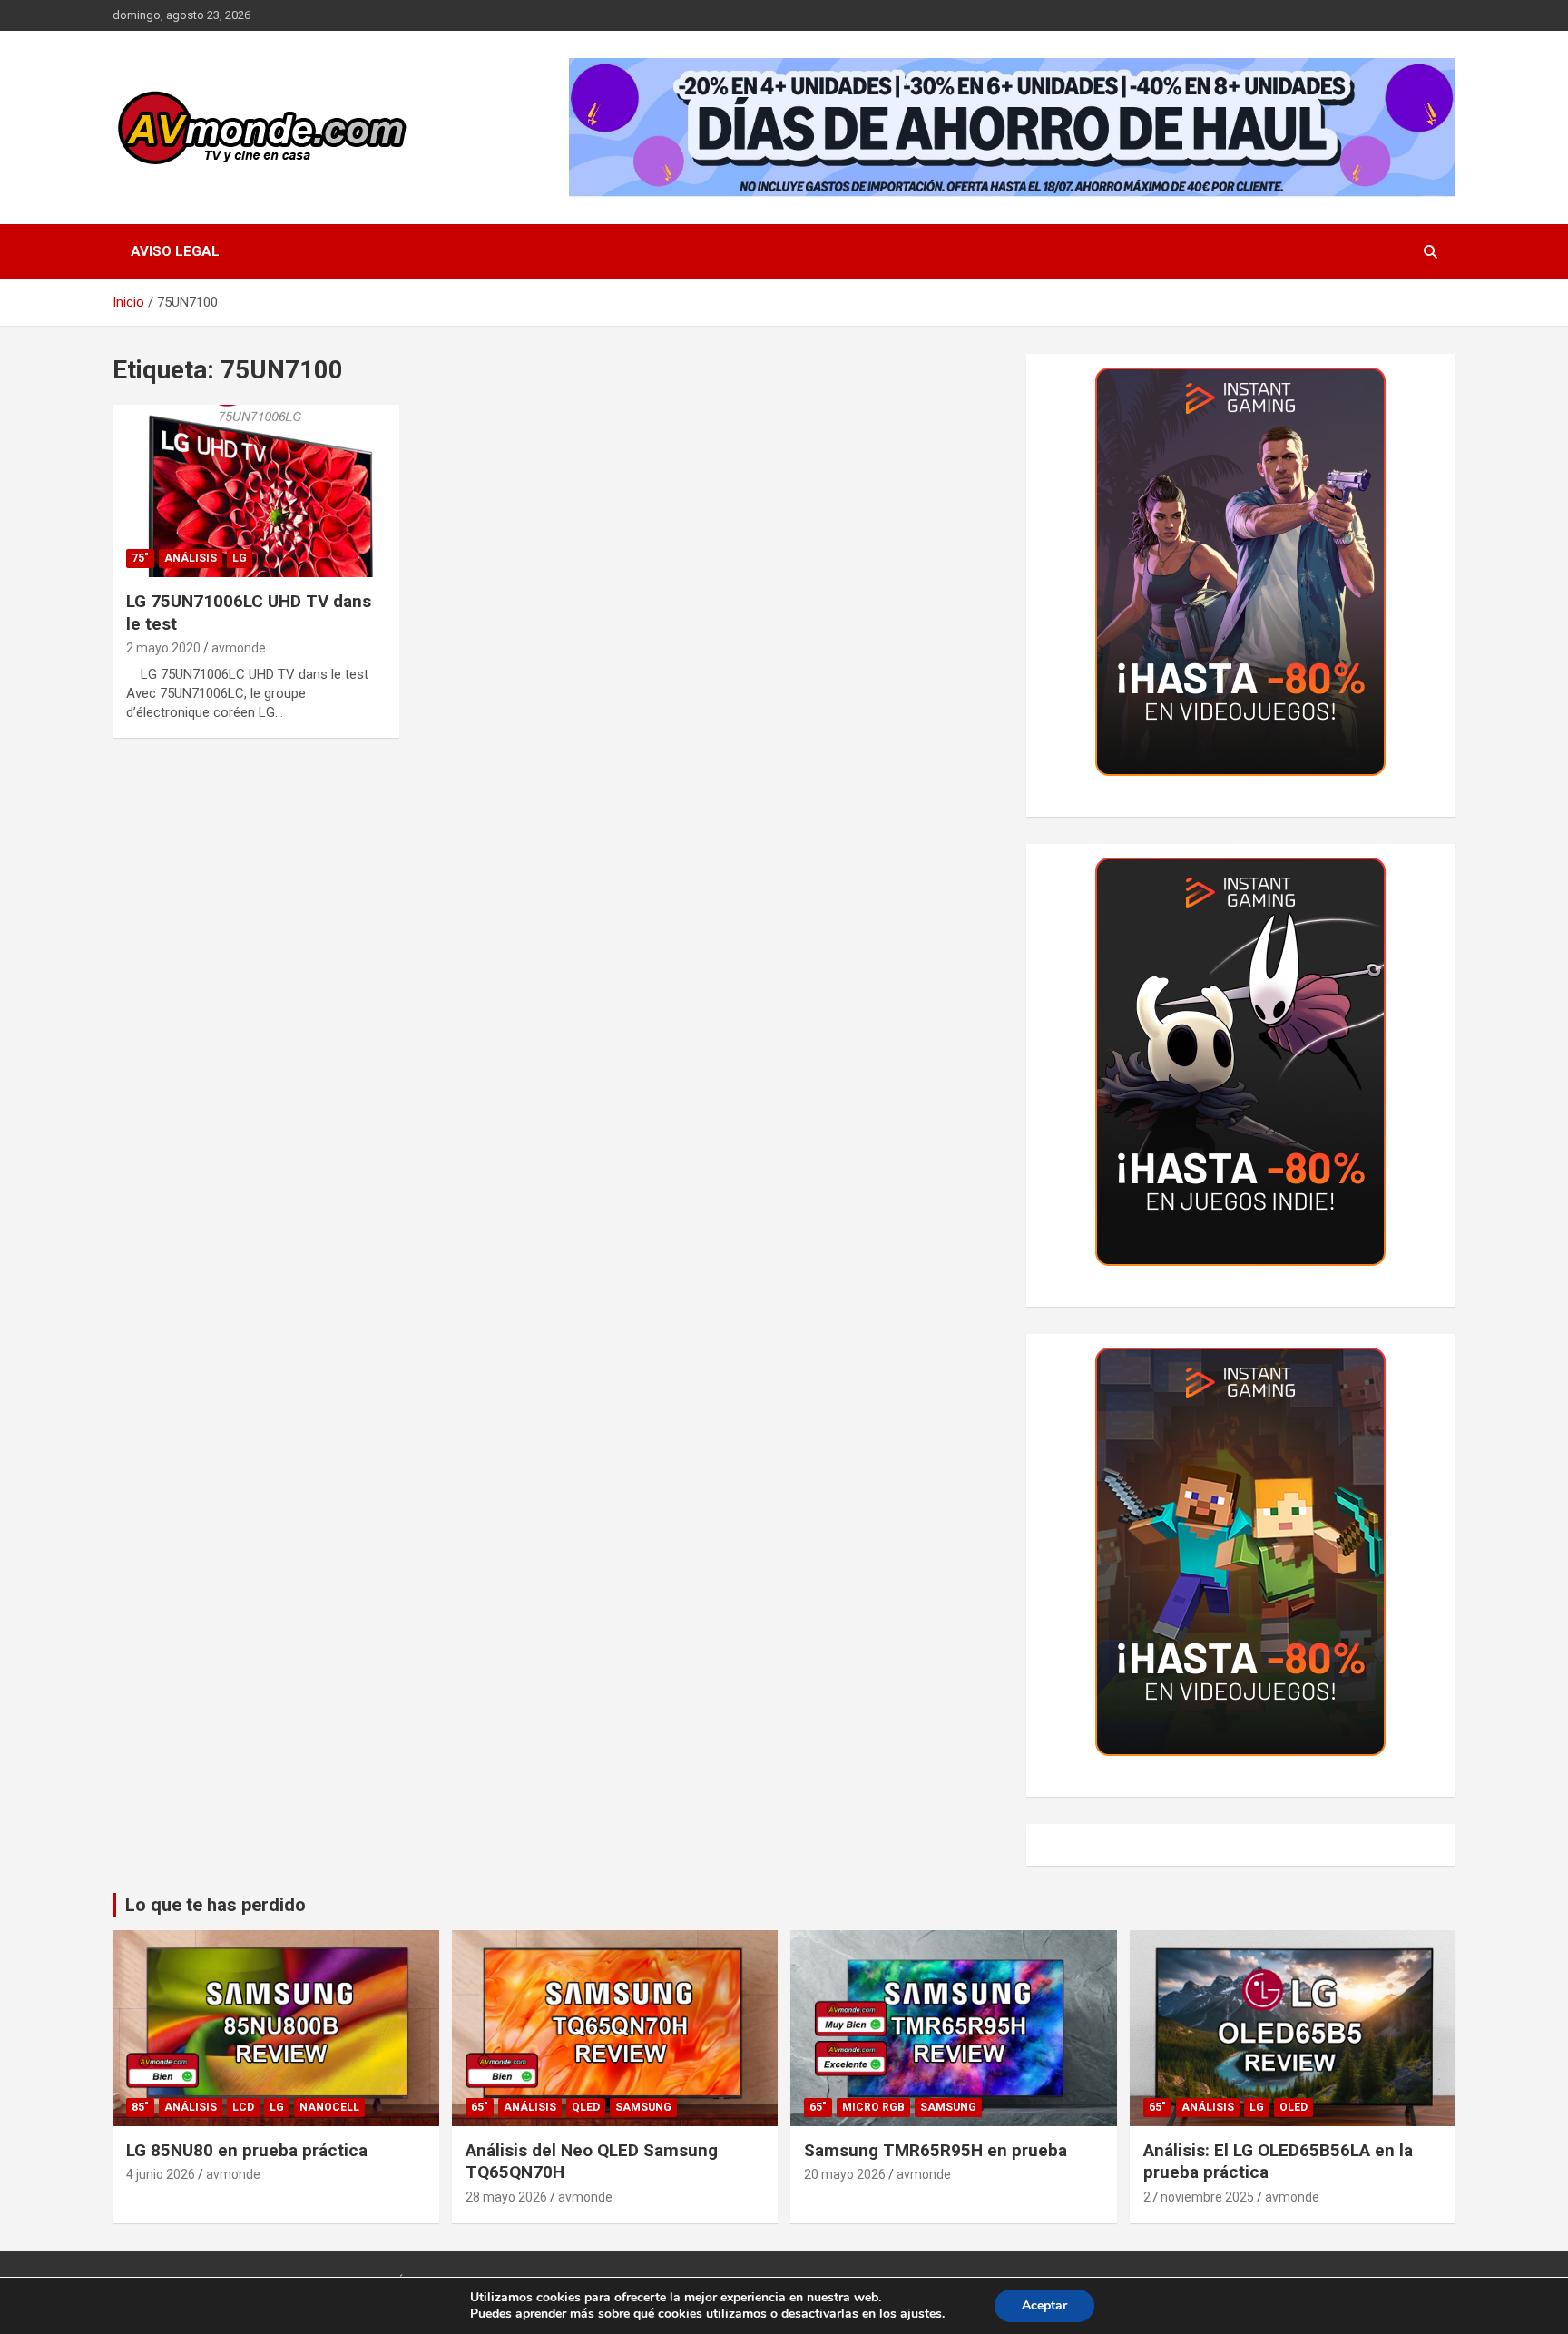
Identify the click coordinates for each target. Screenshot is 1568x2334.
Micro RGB (873, 2107)
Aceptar (1044, 2305)
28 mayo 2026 (506, 2197)
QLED (586, 2107)
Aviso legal (175, 251)
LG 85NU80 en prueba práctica (247, 2150)
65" (480, 2107)
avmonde (239, 648)
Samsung (643, 2107)
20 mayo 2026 (845, 2174)
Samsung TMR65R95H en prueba (936, 2150)
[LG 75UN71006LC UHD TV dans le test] (256, 491)
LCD (243, 2107)
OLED (1294, 2107)
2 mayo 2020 (163, 648)
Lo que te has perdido (216, 1905)
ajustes (921, 2314)
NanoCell (329, 2107)
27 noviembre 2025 (1199, 2197)
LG (240, 558)
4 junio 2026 (161, 2174)
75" (140, 558)
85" (140, 2107)
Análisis (191, 558)
